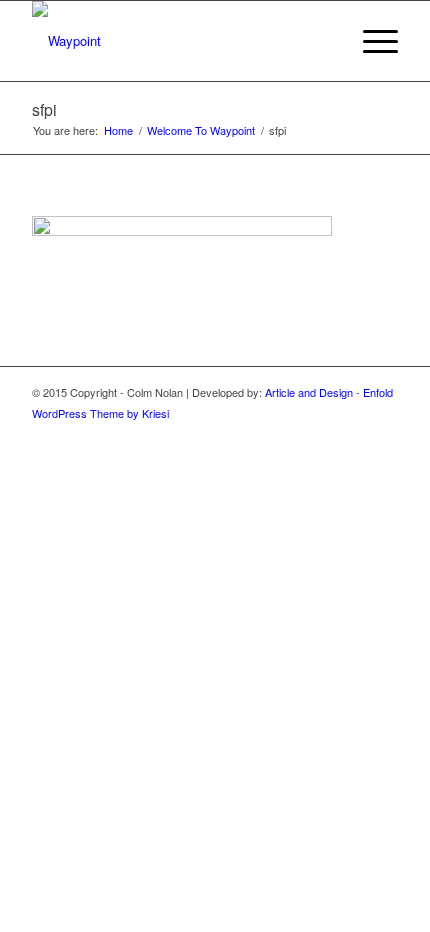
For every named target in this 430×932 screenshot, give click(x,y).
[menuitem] (323, 41)
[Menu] (370, 41)
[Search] (323, 41)
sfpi (44, 109)
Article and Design (309, 392)
